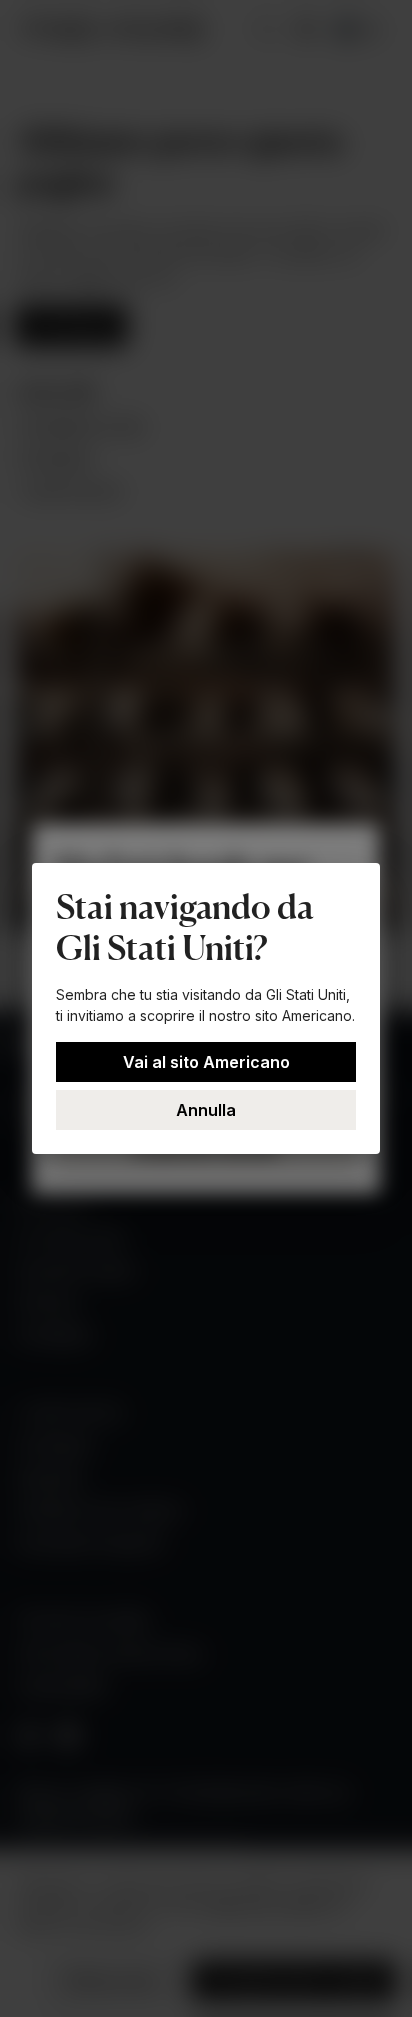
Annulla (206, 1110)
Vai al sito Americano (206, 1062)
